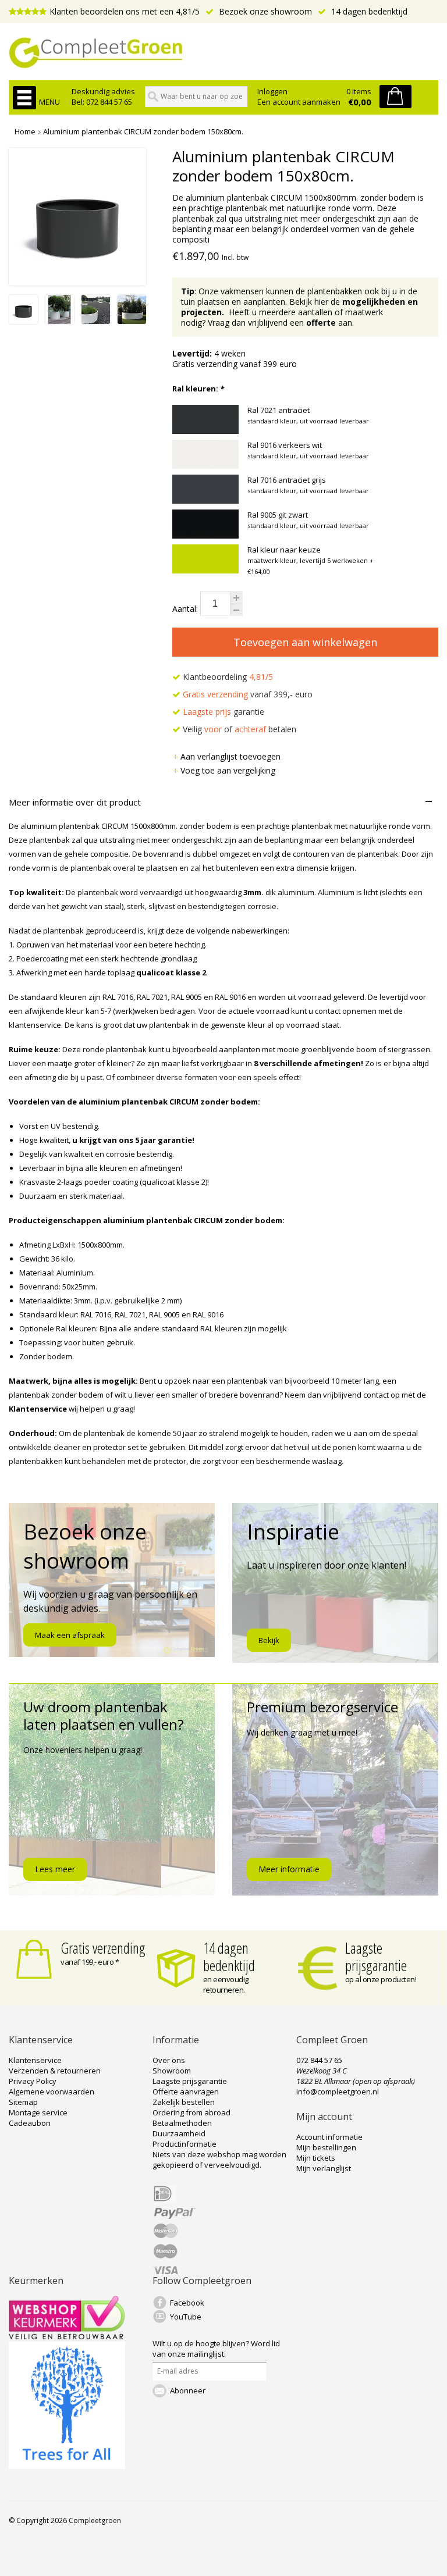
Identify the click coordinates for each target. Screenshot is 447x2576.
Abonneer (188, 2390)
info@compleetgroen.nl (338, 2092)
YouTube (186, 2317)
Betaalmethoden (182, 2123)
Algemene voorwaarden (52, 2092)
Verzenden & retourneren (55, 2071)
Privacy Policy (33, 2081)
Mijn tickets (316, 2158)
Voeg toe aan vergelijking (228, 770)
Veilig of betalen (238, 729)
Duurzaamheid (179, 2133)
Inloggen (272, 91)
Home (25, 131)
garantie (223, 712)
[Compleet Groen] (223, 53)
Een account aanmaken (299, 102)
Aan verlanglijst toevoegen (230, 756)
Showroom (172, 2071)
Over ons (169, 2060)
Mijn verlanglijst (324, 2168)
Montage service (38, 2112)
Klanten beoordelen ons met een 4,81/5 (125, 11)
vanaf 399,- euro (248, 694)
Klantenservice (35, 2060)
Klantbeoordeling (227, 677)
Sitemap (23, 2102)
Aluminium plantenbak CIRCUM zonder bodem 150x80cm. (143, 131)
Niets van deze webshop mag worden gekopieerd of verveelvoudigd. (219, 2160)
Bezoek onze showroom (264, 11)
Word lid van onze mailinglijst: (216, 2349)
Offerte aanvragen (186, 2092)
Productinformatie (185, 2144)
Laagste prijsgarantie (376, 1957)
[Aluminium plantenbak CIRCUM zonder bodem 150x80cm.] (24, 321)
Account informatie (329, 2137)
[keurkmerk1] (67, 2336)
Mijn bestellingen (326, 2147)
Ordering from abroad (191, 2112)
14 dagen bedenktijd (368, 11)
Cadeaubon (30, 2123)
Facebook (187, 2303)
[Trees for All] (67, 2466)
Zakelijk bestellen (184, 2102)
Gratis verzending (103, 1948)
